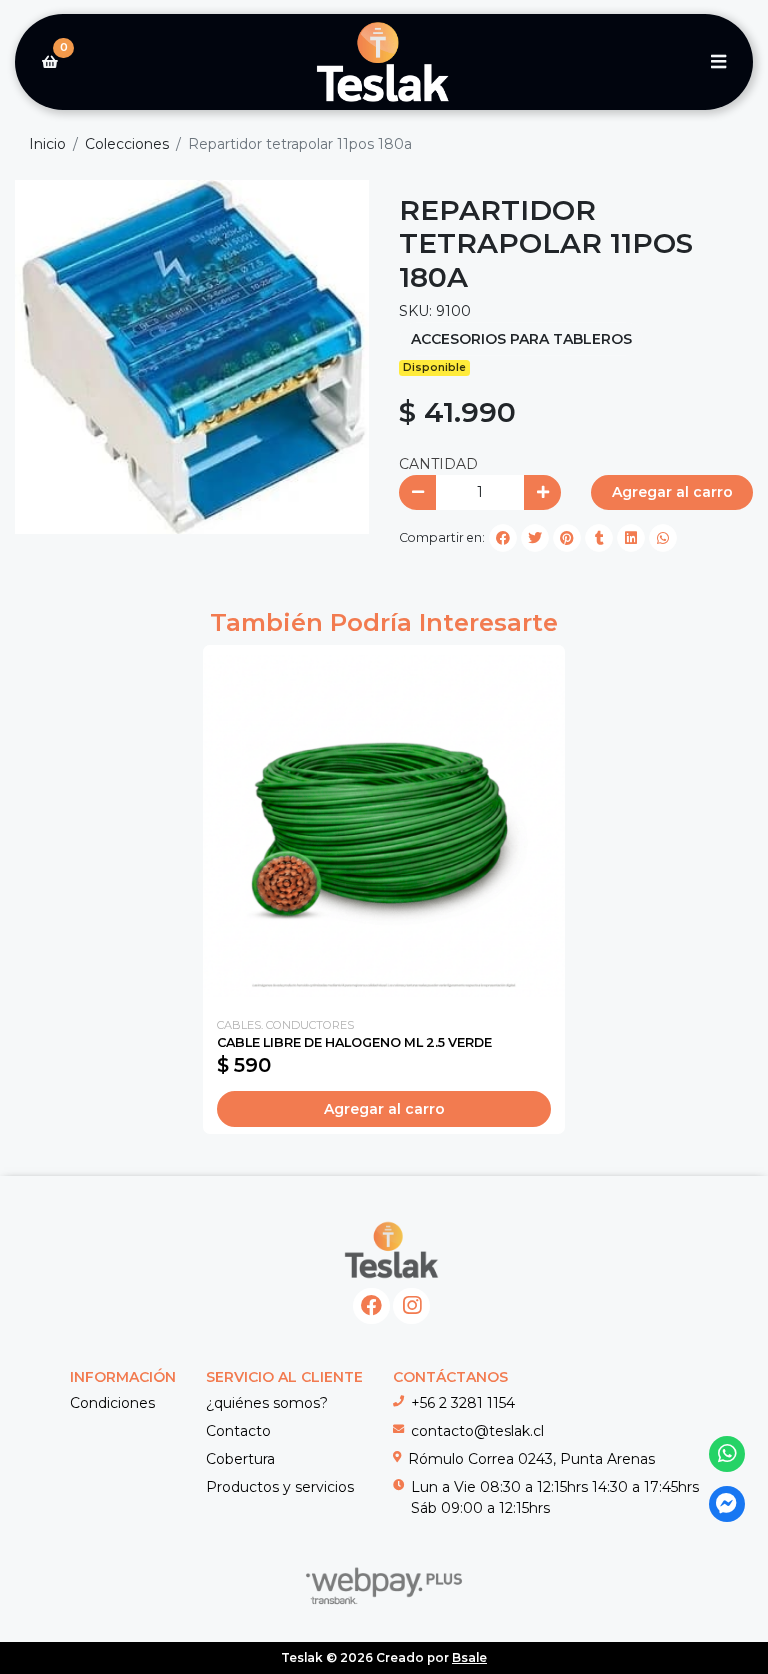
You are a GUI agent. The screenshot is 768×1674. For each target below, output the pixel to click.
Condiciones (112, 1403)
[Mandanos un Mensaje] (727, 1504)
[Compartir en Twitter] (535, 538)
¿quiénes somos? (267, 1403)
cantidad (438, 464)
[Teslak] (384, 62)
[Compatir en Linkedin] (631, 538)
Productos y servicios (280, 1487)
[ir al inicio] (391, 1250)
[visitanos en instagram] (411, 1306)
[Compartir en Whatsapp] (663, 538)
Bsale (469, 1657)
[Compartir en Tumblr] (599, 538)
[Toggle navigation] (718, 62)
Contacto (238, 1431)
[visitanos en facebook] (371, 1306)
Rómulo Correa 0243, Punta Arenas (531, 1459)
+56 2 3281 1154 (463, 1403)
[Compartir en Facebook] (503, 538)
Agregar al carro (672, 492)
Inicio (47, 144)
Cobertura (240, 1459)
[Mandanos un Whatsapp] (727, 1454)
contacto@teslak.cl (477, 1431)
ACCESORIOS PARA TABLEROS (521, 339)
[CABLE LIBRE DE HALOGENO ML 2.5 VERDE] (384, 826)
